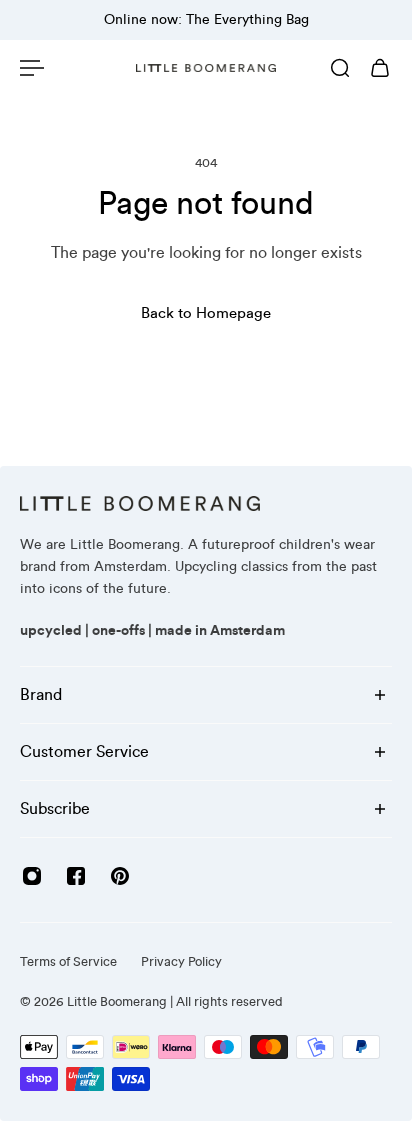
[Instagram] (32, 876)
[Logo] (206, 68)
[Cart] (380, 68)
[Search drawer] (340, 68)
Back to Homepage (206, 313)
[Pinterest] (120, 876)
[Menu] (32, 68)
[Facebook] (76, 876)
